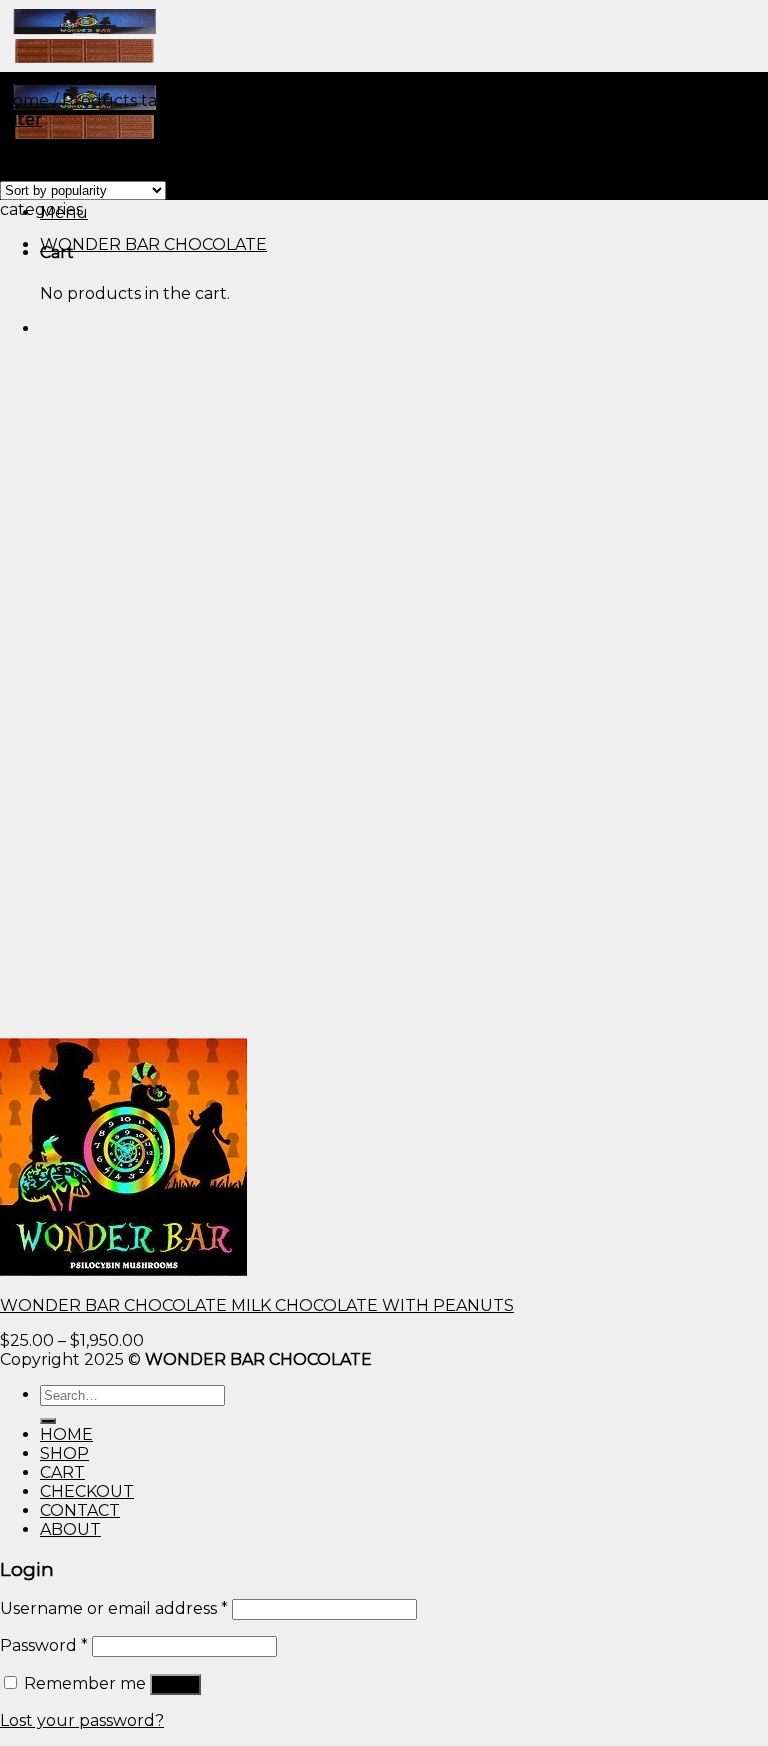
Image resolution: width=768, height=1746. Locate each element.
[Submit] (48, 1421)
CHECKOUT (87, 1491)
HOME (66, 1434)
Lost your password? (82, 1720)
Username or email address (114, 1608)
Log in (175, 1684)
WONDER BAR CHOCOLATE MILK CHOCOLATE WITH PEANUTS (257, 1305)
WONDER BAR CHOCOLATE (153, 244)
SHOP (64, 1453)
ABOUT (70, 1529)
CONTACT (80, 1510)
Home (24, 100)
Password (44, 1645)
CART (62, 1472)
